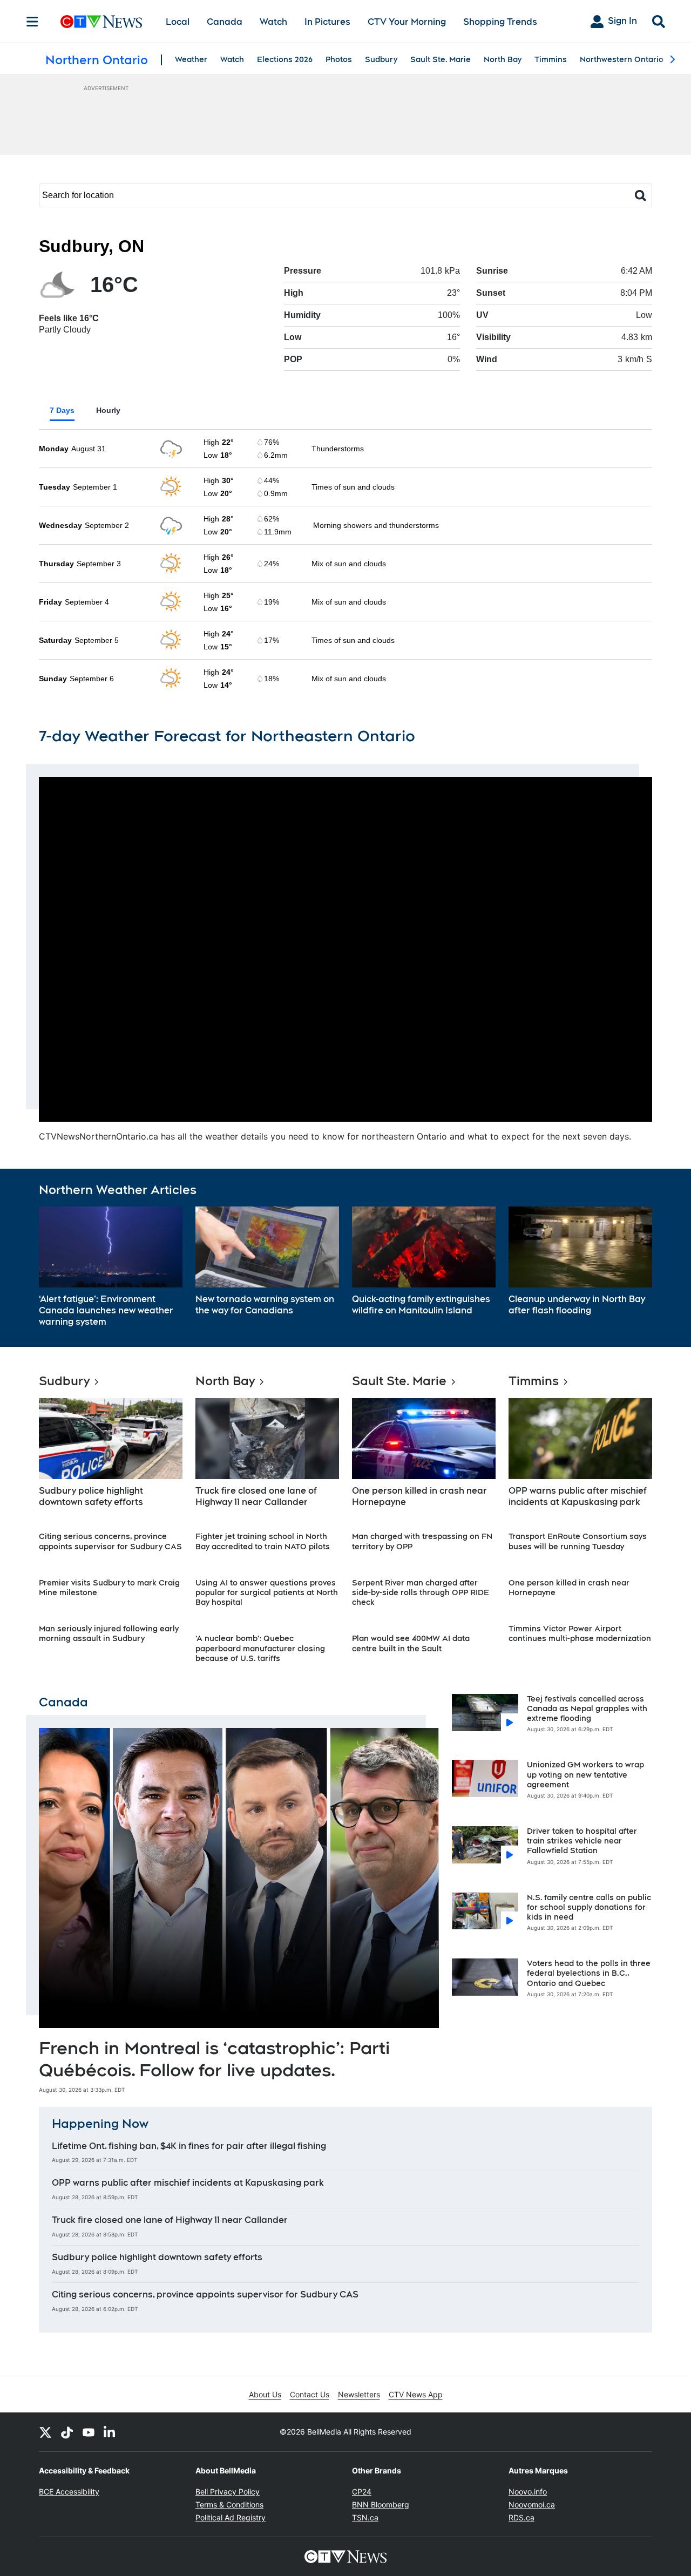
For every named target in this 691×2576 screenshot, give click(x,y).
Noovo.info (528, 2492)
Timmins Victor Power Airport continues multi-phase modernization (580, 1633)
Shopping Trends (500, 22)
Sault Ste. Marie (441, 59)
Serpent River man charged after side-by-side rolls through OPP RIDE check (421, 1592)
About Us (265, 2394)
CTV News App (416, 2394)
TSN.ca (365, 2517)
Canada (225, 22)
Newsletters (359, 2394)
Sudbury (381, 59)
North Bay (503, 59)
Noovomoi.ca (532, 2504)
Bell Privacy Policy (228, 2492)
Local (178, 22)
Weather (191, 59)
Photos (339, 59)
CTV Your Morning (407, 22)
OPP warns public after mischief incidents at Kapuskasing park (578, 1496)
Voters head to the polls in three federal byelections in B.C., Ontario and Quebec (589, 1973)
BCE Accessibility (69, 2492)
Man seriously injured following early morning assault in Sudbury (109, 1633)
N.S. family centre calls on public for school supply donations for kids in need (589, 1907)
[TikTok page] (67, 2432)
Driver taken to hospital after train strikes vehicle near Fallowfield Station (582, 1841)
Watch (273, 22)
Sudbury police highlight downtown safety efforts (91, 1496)
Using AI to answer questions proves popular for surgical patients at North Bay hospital (267, 1592)
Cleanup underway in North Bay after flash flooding (577, 1305)
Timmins (551, 59)
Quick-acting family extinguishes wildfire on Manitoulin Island (421, 1305)
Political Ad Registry (231, 2517)
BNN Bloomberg (381, 2504)
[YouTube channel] (89, 2432)
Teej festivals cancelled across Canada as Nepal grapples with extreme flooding (587, 1709)
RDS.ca (521, 2517)
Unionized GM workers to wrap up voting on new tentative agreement (585, 1774)
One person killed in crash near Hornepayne (419, 1496)
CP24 (362, 2492)
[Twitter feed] (45, 2432)
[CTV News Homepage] (101, 22)
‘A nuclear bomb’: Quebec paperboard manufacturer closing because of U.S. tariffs (260, 1648)
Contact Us (310, 2394)
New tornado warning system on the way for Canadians (265, 1305)
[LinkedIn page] (110, 2432)
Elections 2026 (285, 59)
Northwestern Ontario (622, 59)
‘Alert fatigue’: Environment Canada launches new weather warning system (106, 1310)
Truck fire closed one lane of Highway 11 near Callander (256, 1496)
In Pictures (327, 22)
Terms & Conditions (229, 2504)
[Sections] (32, 22)
